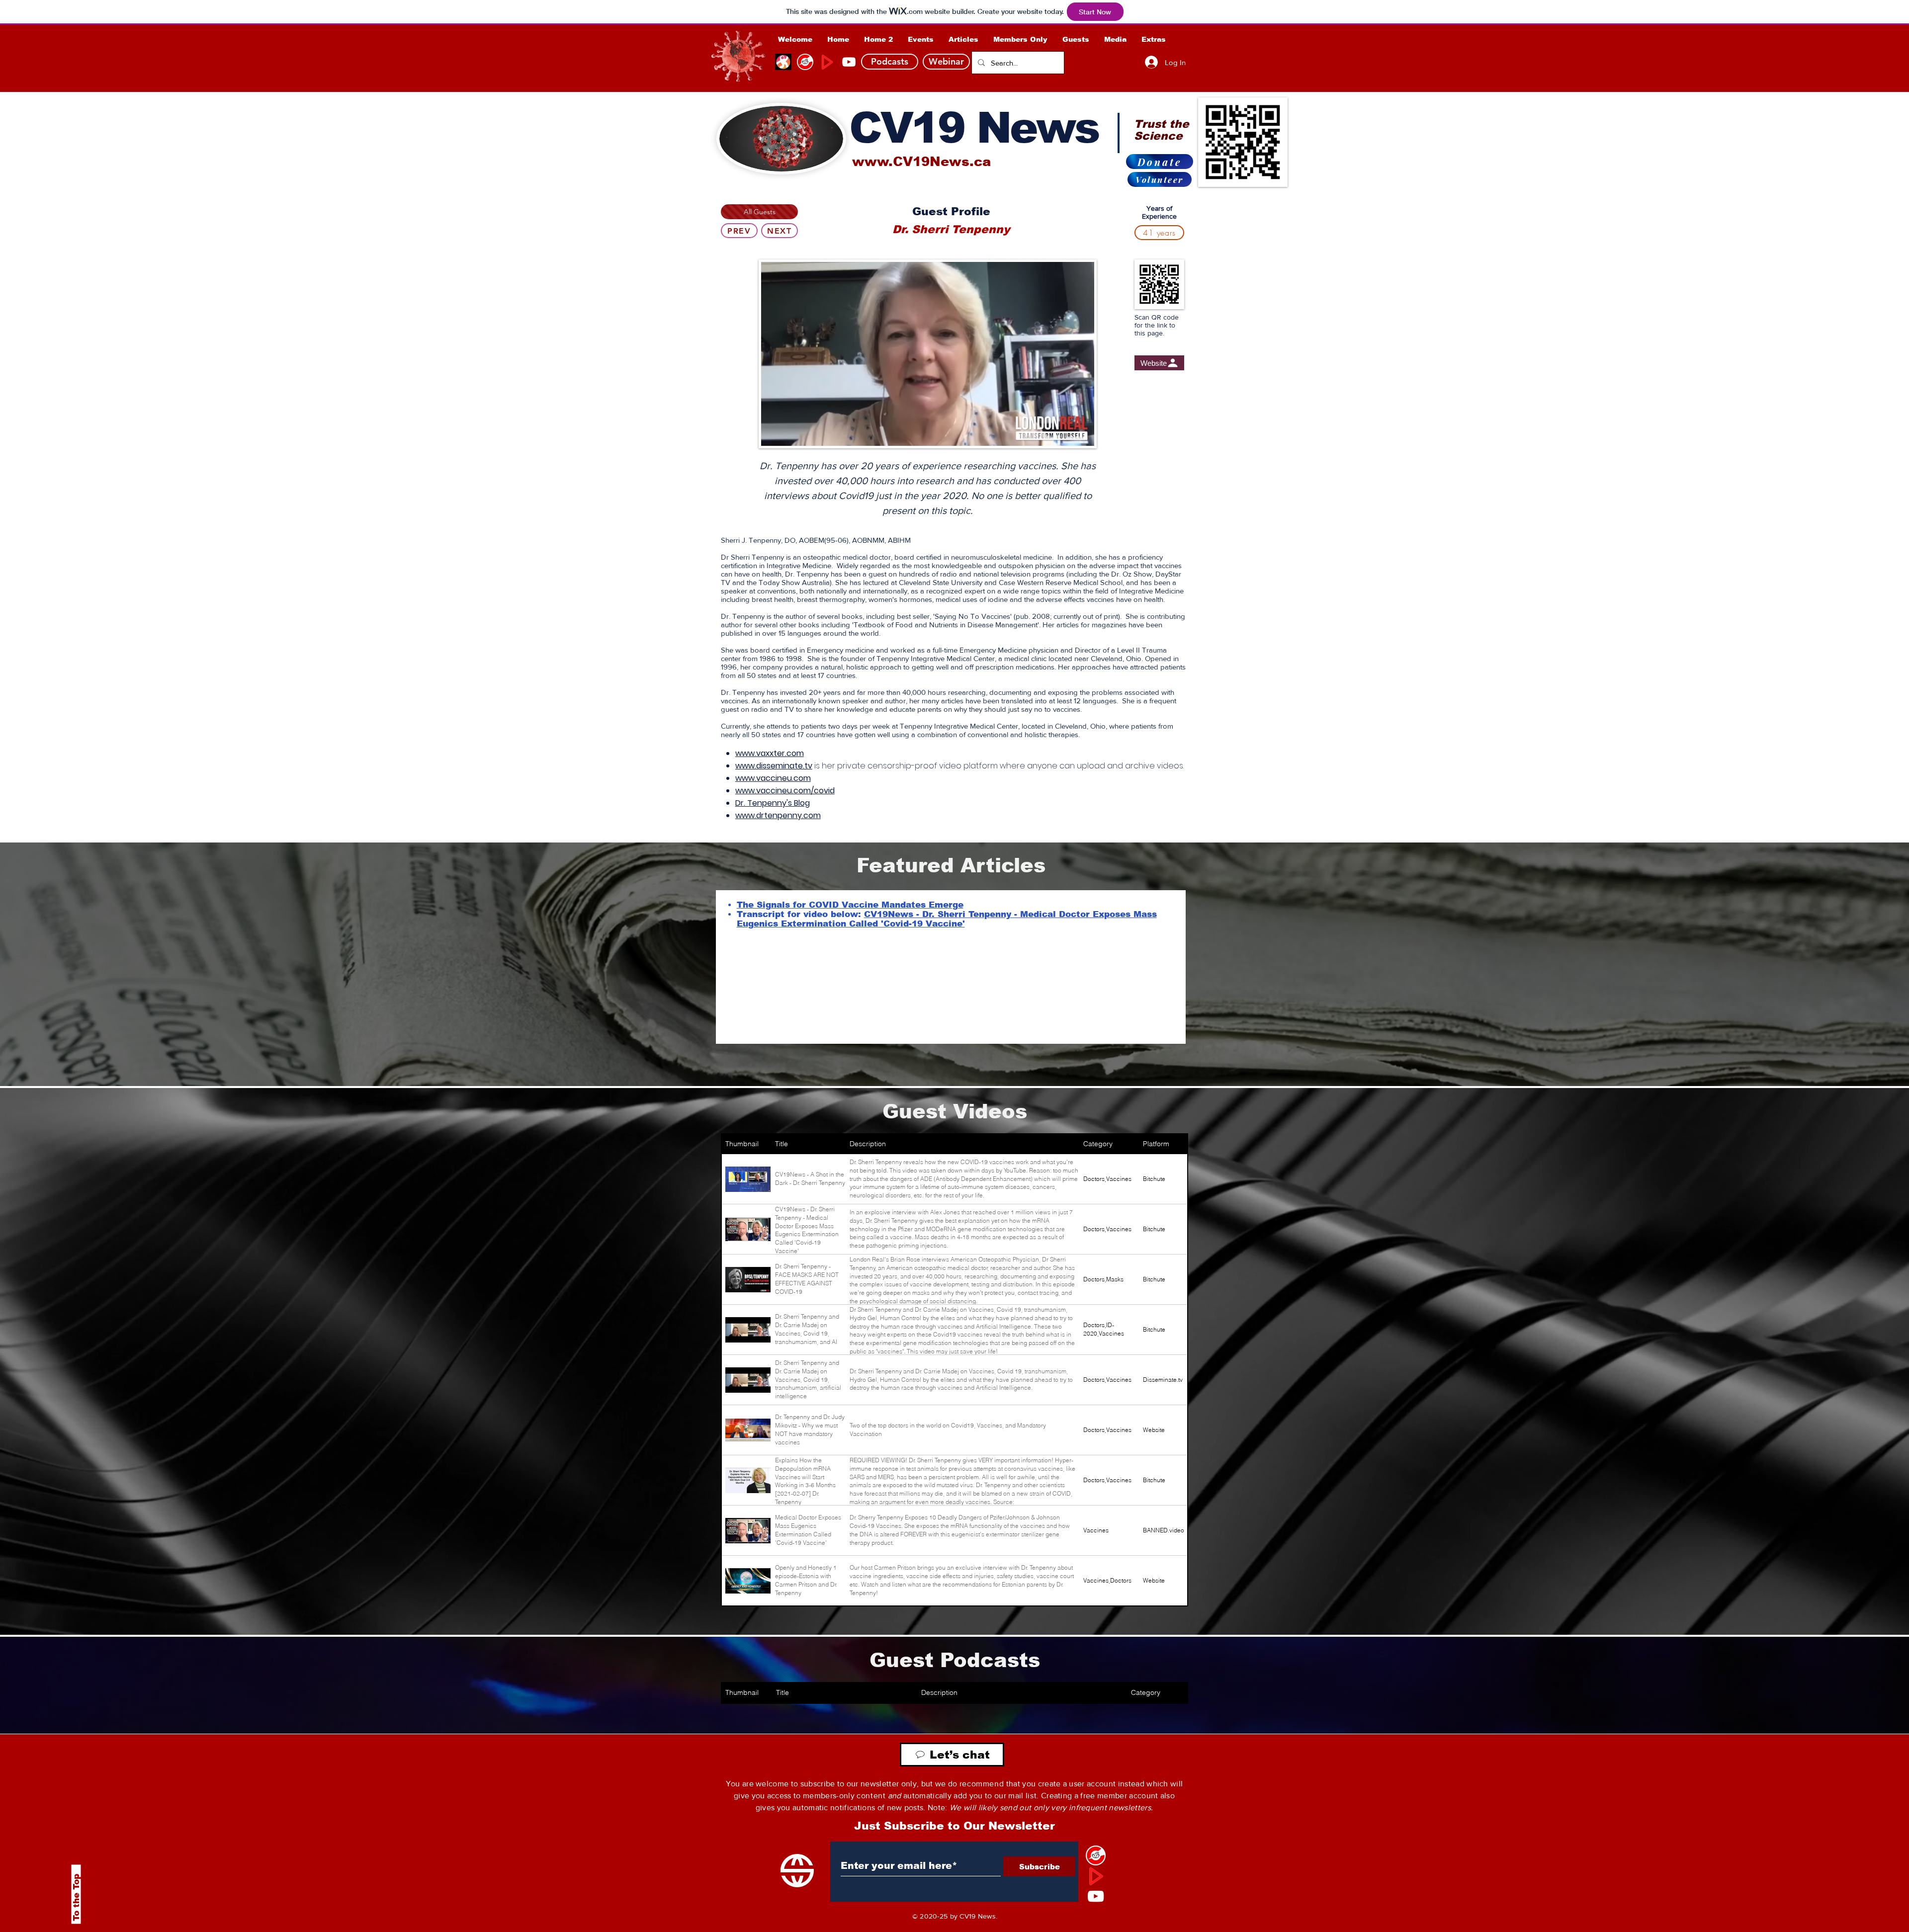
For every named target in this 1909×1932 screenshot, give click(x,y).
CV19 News (974, 128)
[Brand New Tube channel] (1096, 1876)
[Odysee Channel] (783, 62)
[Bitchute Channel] (805, 62)
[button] (1020, 39)
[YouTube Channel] (849, 62)
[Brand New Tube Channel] (827, 62)
